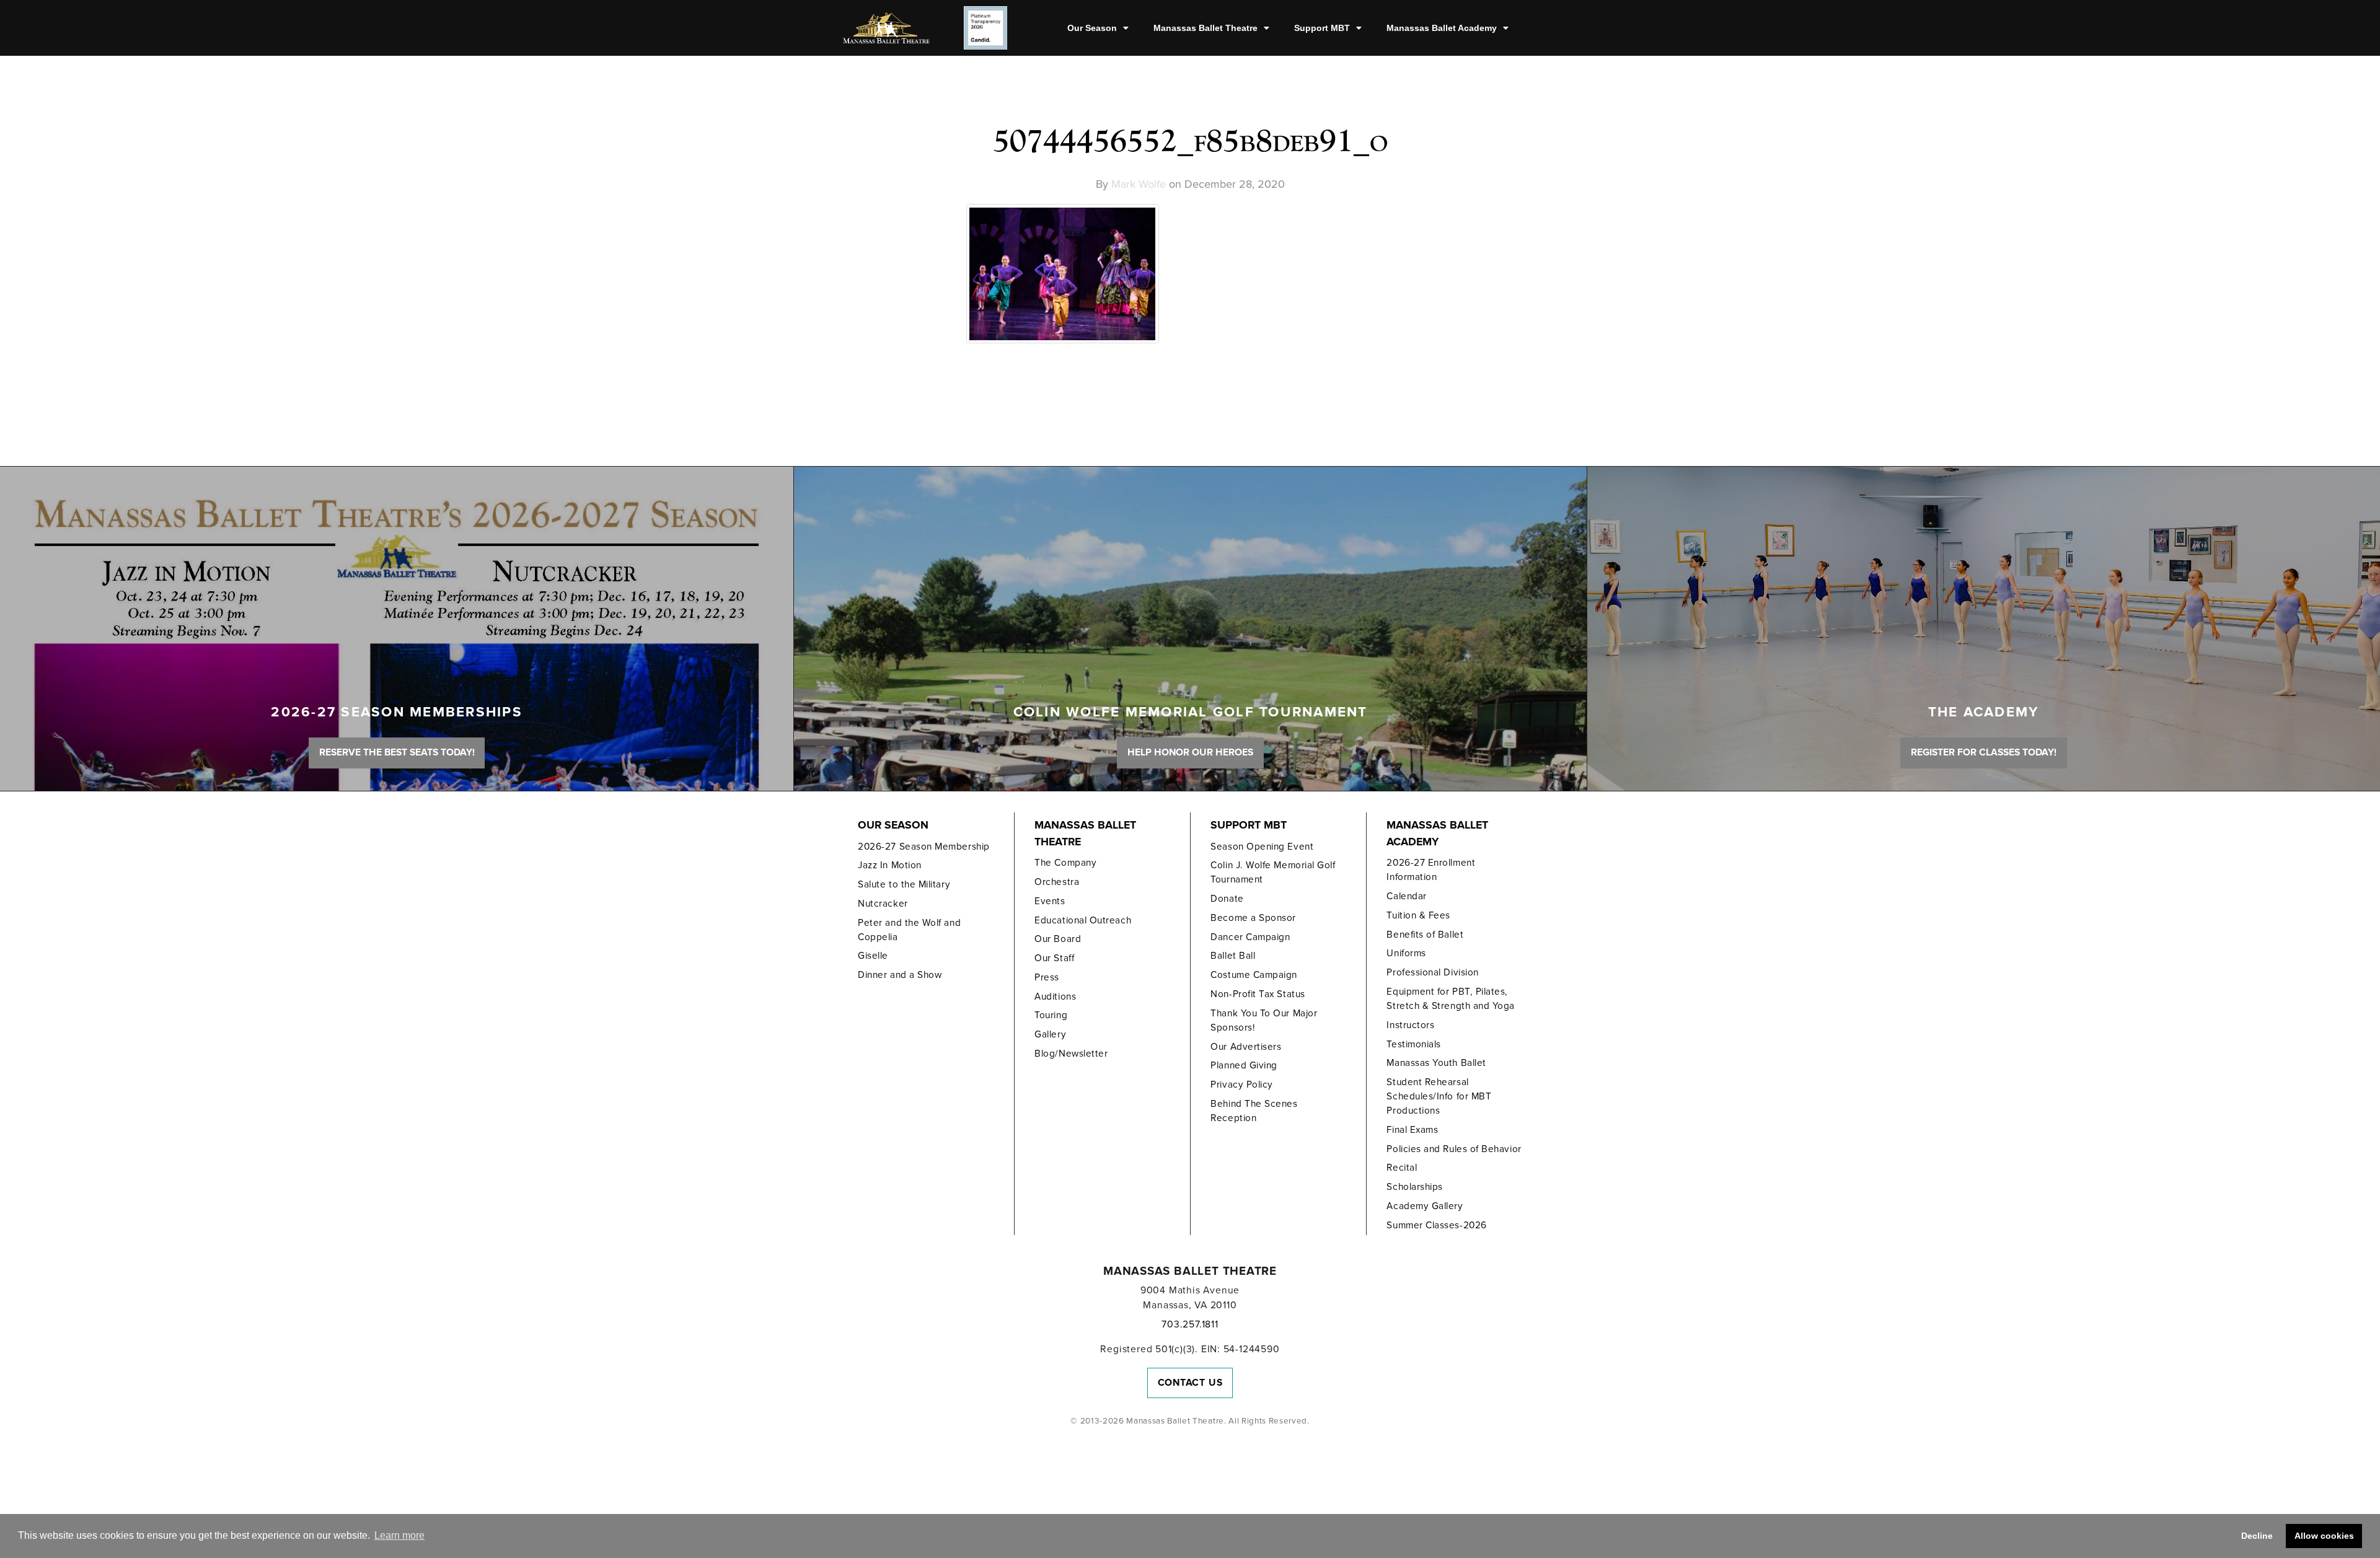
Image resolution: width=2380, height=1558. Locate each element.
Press (1047, 977)
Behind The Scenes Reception (1254, 1111)
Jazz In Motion (890, 865)
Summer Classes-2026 (1436, 1225)
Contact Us (1190, 1383)
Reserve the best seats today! (397, 752)
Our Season (1092, 28)
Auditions (1055, 997)
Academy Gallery (1425, 1206)
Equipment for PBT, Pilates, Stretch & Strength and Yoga (1451, 999)
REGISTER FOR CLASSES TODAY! (1984, 752)
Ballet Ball (1233, 956)
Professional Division (1432, 972)
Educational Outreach (1083, 920)
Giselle (873, 956)
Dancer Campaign (1250, 937)
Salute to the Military (904, 884)
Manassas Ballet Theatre (1205, 28)
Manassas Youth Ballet (1436, 1063)
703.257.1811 (1190, 1324)
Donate (1227, 899)
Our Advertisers (1246, 1047)
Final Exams (1412, 1130)
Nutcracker (883, 904)
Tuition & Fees (1418, 915)
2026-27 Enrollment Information (1431, 870)
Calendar (1406, 896)
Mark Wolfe (1139, 184)
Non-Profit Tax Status (1258, 994)
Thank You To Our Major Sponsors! (1264, 1020)
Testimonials (1413, 1044)
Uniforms (1406, 953)
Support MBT (1322, 28)
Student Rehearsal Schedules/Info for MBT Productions (1439, 1096)
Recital (1402, 1168)
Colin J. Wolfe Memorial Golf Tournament (1273, 872)
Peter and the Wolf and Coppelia (909, 930)
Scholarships (1414, 1187)
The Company (1065, 863)
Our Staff (1054, 958)
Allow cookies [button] (2324, 1536)
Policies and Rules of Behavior (1454, 1149)
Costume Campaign (1254, 975)
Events (1050, 901)
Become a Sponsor (1253, 918)
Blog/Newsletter (1071, 1054)
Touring (1051, 1015)
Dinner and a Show (900, 975)
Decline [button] (2257, 1536)
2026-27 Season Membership (923, 847)
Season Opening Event (1262, 847)
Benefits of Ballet (1425, 935)
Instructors (1410, 1025)
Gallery (1050, 1034)
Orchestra (1057, 882)
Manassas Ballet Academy (1442, 28)
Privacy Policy (1242, 1085)
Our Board (1058, 939)
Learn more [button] (399, 1535)
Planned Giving (1244, 1065)
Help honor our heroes (1190, 752)
